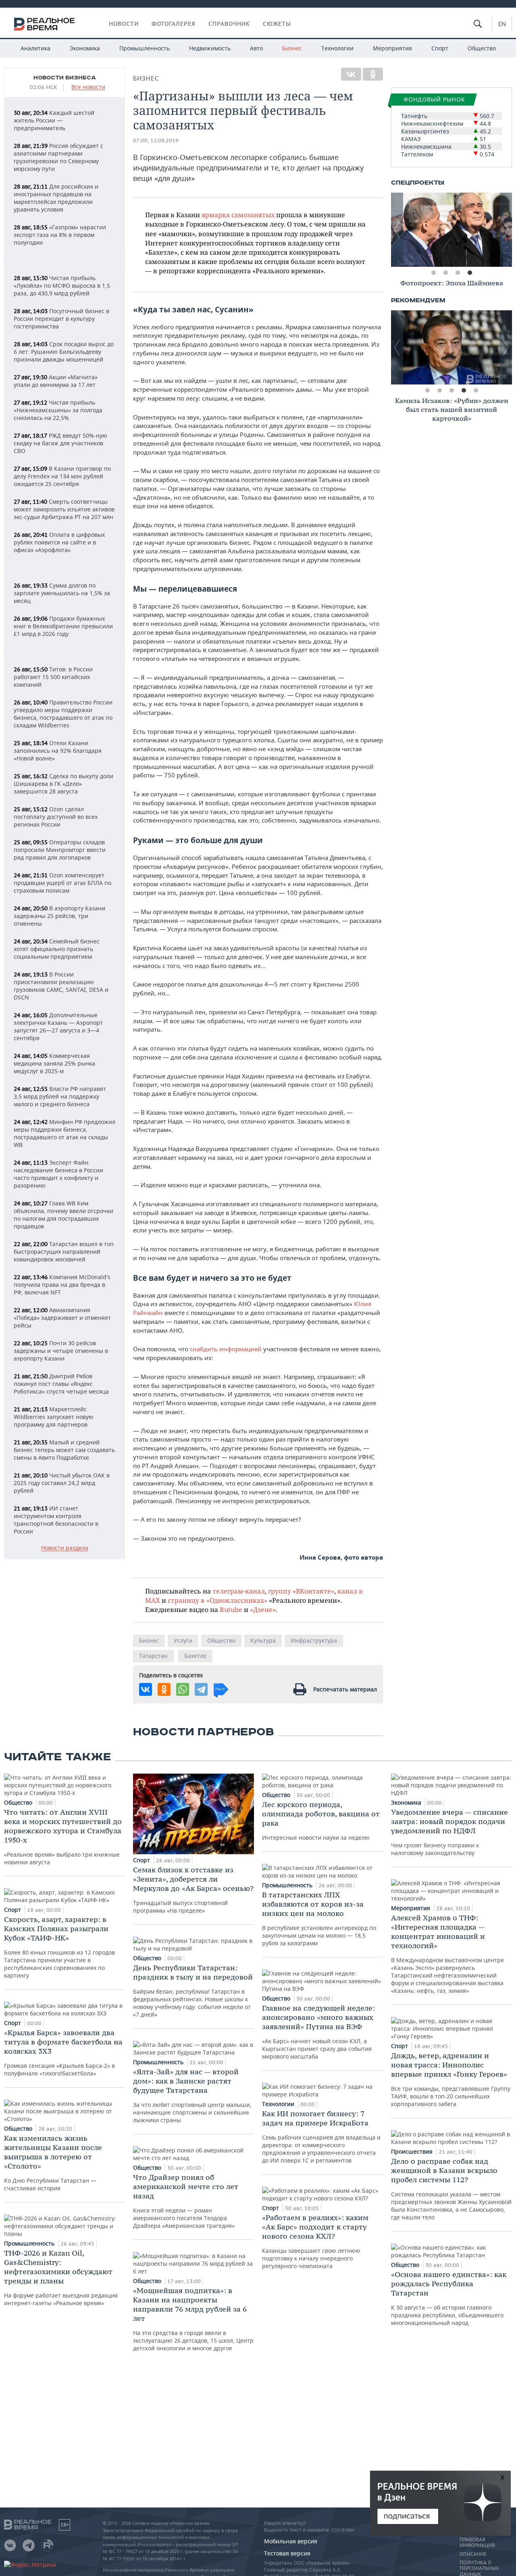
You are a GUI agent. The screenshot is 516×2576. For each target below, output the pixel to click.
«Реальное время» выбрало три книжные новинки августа (63, 1837)
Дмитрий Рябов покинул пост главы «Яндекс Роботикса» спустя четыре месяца (61, 1384)
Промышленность (145, 48)
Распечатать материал (345, 1689)
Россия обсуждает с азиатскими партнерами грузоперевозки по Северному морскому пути (58, 157)
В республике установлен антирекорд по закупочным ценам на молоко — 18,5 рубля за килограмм (319, 1918)
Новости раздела (65, 1548)
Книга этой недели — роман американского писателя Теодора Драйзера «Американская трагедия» (186, 2201)
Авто (256, 48)
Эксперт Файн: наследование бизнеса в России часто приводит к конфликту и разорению (58, 1174)
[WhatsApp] (183, 1689)
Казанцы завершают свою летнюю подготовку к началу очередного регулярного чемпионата (315, 2241)
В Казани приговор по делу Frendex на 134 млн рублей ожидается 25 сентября (62, 476)
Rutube (231, 1609)
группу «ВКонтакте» (301, 1591)
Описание (473, 2554)
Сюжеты (277, 24)
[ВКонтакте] (351, 74)
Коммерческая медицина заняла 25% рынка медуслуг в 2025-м (54, 1063)
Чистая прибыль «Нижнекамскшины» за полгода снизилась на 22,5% (58, 410)
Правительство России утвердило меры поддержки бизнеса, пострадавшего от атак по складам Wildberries (63, 714)
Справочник (229, 24)
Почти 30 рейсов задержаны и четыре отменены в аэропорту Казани (61, 1351)
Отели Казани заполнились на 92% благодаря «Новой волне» (58, 751)
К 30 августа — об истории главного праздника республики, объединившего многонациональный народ (449, 2298)
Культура (263, 1640)
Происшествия (413, 2151)
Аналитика (35, 48)
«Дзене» (263, 1609)
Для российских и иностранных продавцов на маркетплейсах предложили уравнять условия (56, 198)
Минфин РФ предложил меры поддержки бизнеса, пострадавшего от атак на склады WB (64, 1133)
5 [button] (476, 391)
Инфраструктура (314, 1640)
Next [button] (506, 230)
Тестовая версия (287, 2553)
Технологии (337, 48)
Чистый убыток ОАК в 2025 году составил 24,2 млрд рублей (62, 1483)
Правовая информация (477, 2543)
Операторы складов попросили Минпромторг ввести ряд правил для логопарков (60, 850)
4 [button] (470, 273)
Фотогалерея (174, 24)
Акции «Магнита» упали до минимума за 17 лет (56, 381)
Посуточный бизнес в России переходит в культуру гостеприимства (61, 319)
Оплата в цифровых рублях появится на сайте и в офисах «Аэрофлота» (59, 542)
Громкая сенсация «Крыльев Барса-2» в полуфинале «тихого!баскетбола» (63, 2052)
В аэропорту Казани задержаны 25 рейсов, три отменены (59, 916)
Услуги (183, 1640)
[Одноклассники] (373, 74)
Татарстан (153, 1656)
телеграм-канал (239, 1591)
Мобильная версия (291, 2541)
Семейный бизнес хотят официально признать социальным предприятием (57, 949)
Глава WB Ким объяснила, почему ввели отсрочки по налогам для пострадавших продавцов (63, 1215)
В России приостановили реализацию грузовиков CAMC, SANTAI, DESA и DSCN (61, 986)
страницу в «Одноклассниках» (217, 1600)
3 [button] (458, 273)
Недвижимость (210, 48)
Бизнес (292, 48)
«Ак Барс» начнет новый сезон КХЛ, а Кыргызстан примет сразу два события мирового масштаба (318, 2032)
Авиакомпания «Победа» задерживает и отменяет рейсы (62, 1318)
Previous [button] (397, 230)
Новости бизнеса (65, 78)
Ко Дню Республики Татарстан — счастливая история (53, 2163)
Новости (124, 24)
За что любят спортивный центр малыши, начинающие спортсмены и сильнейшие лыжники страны (192, 2095)
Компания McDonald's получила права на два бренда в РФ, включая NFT (62, 1285)
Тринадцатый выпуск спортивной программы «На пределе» (193, 1890)
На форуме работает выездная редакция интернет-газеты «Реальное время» (61, 2278)
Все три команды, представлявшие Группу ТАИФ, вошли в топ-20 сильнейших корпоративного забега (451, 2079)
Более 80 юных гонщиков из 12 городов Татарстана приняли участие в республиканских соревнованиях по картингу (59, 1947)
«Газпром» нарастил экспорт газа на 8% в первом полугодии (60, 235)
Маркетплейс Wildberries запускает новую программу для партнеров (54, 1417)
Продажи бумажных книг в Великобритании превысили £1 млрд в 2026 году (63, 626)
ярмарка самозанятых (238, 215)
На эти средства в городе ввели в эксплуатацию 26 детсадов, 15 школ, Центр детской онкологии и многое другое (193, 2319)
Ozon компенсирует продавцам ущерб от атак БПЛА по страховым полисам (62, 883)
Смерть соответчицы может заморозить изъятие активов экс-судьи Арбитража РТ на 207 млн (64, 509)
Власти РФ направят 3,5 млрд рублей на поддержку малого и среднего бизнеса (60, 1096)
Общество (482, 48)
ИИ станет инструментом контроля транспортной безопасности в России (56, 1520)
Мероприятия (392, 48)
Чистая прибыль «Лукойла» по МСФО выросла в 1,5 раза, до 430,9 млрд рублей (62, 286)
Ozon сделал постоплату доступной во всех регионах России (56, 817)
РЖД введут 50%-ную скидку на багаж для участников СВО (60, 443)
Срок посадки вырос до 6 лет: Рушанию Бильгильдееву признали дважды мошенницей (64, 352)
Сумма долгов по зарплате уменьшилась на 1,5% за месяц (62, 593)
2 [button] (445, 273)
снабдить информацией (226, 1349)
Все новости (88, 87)
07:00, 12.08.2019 (156, 140)
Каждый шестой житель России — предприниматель (54, 120)
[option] (451, 230)
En (502, 24)
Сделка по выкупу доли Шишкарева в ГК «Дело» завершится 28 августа (63, 784)
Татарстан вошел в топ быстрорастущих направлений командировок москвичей (64, 1252)
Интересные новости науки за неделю (321, 1821)
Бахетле (195, 1656)
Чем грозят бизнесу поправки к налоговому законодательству (449, 1832)
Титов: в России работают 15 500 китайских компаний (53, 677)
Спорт (440, 48)
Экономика (85, 48)
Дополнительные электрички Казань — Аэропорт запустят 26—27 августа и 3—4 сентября (58, 1026)
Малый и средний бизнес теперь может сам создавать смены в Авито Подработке (64, 1450)
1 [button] (433, 273)
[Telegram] (201, 1689)
